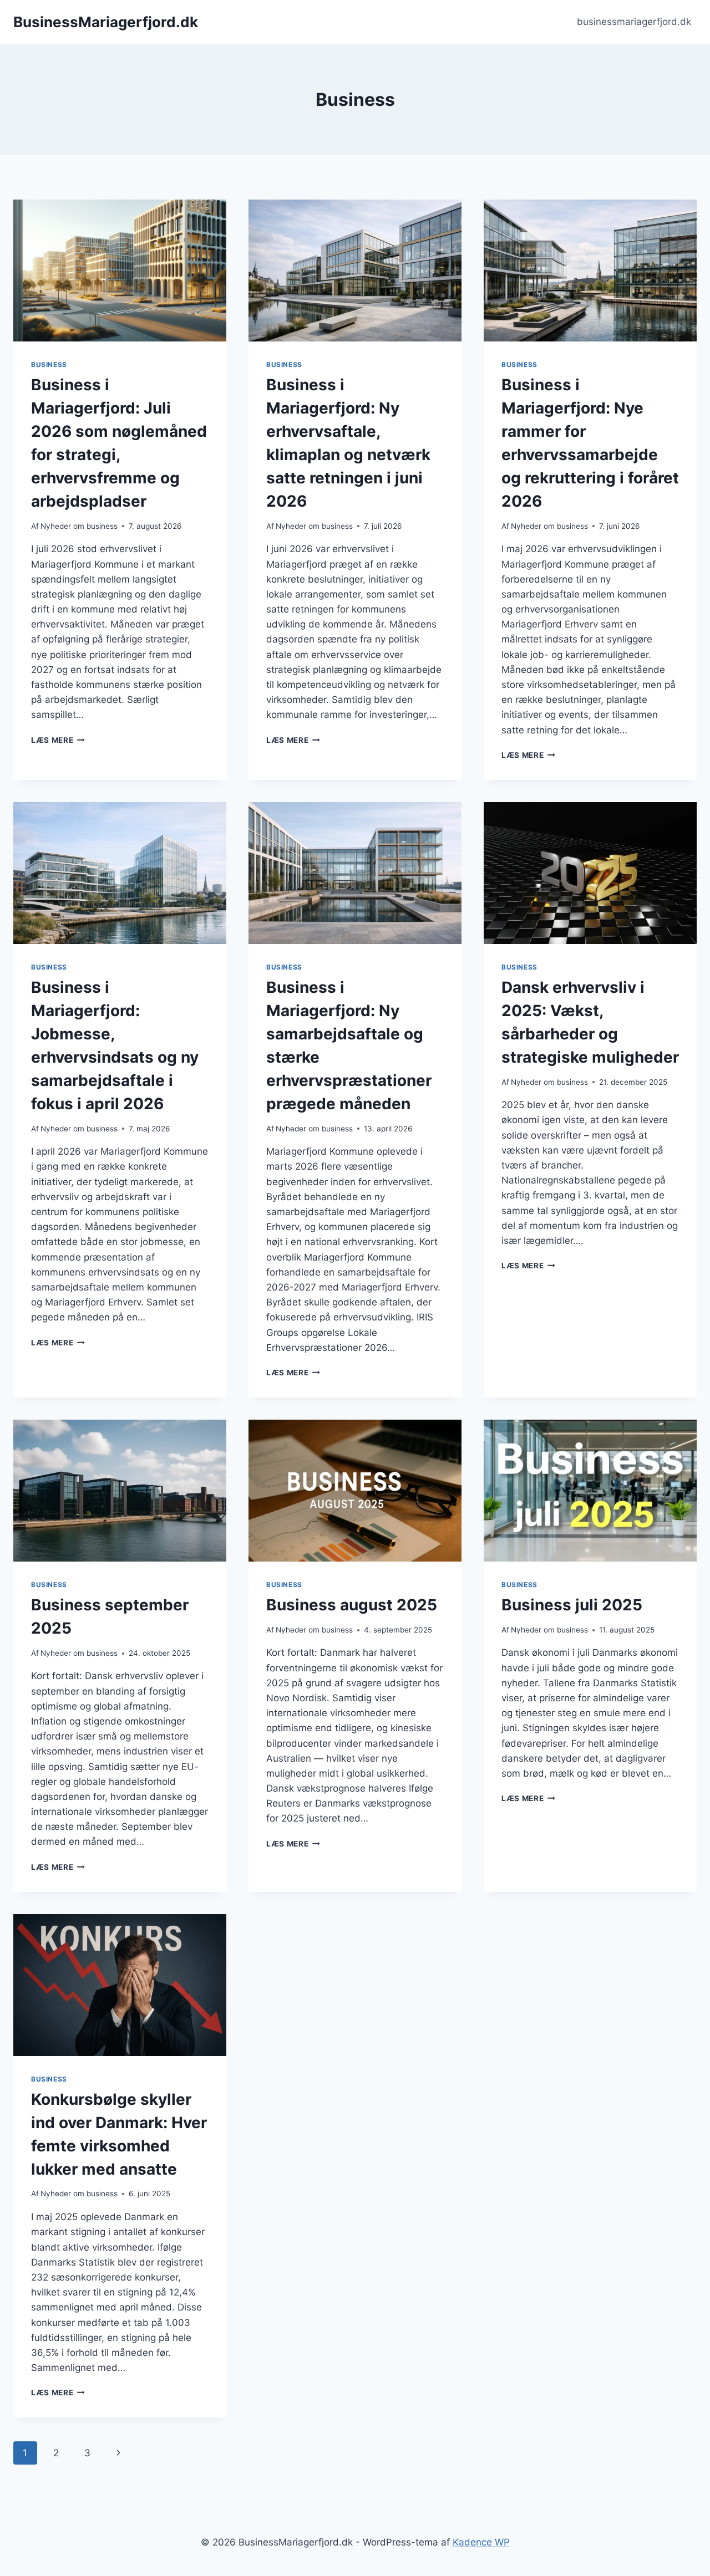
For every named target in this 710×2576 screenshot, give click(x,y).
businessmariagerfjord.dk (634, 22)
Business (49, 364)
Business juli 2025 (572, 1605)
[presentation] (120, 271)
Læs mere (58, 740)
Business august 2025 (352, 1605)
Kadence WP (481, 2542)
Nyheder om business (79, 526)
